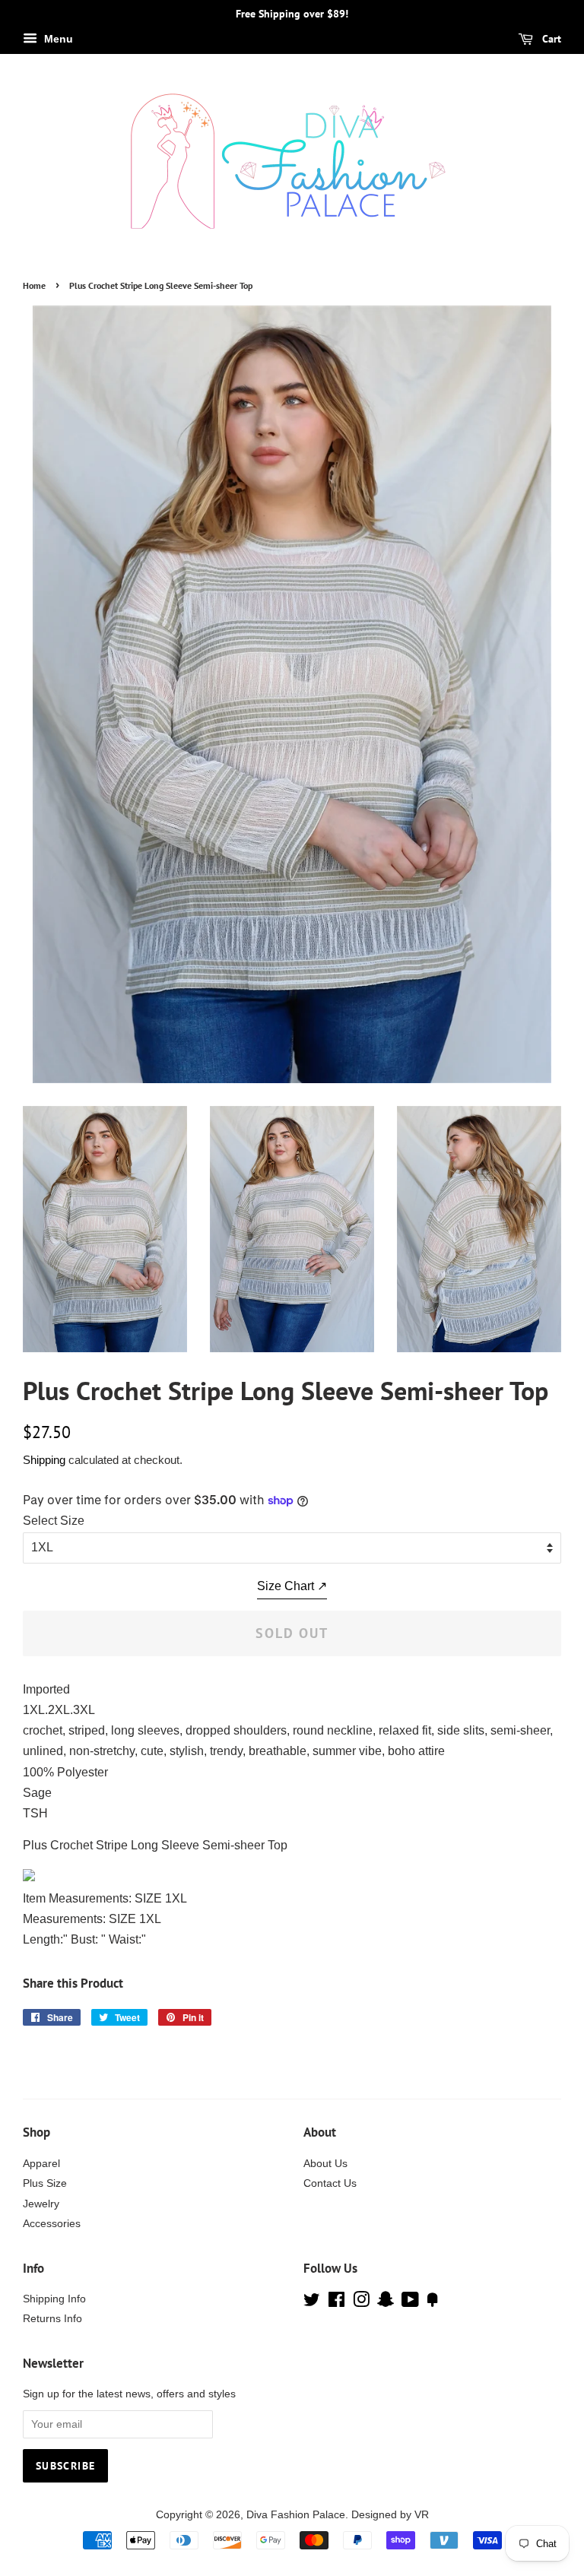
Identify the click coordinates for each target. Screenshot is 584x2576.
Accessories (52, 2224)
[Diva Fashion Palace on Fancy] (433, 2303)
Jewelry (41, 2204)
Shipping (44, 1460)
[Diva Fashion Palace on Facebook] (336, 2303)
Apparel (41, 2164)
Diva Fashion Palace (296, 2515)
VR (422, 2515)
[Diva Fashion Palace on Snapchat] (386, 2303)
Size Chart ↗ (292, 1586)
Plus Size (45, 2183)
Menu (57, 39)
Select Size (54, 1521)
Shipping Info (54, 2299)
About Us (325, 2164)
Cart (550, 39)
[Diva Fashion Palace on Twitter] (312, 2303)
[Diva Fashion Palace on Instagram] (361, 2303)
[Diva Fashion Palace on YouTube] (410, 2303)
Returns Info (52, 2319)
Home (34, 285)
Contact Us (330, 2183)
